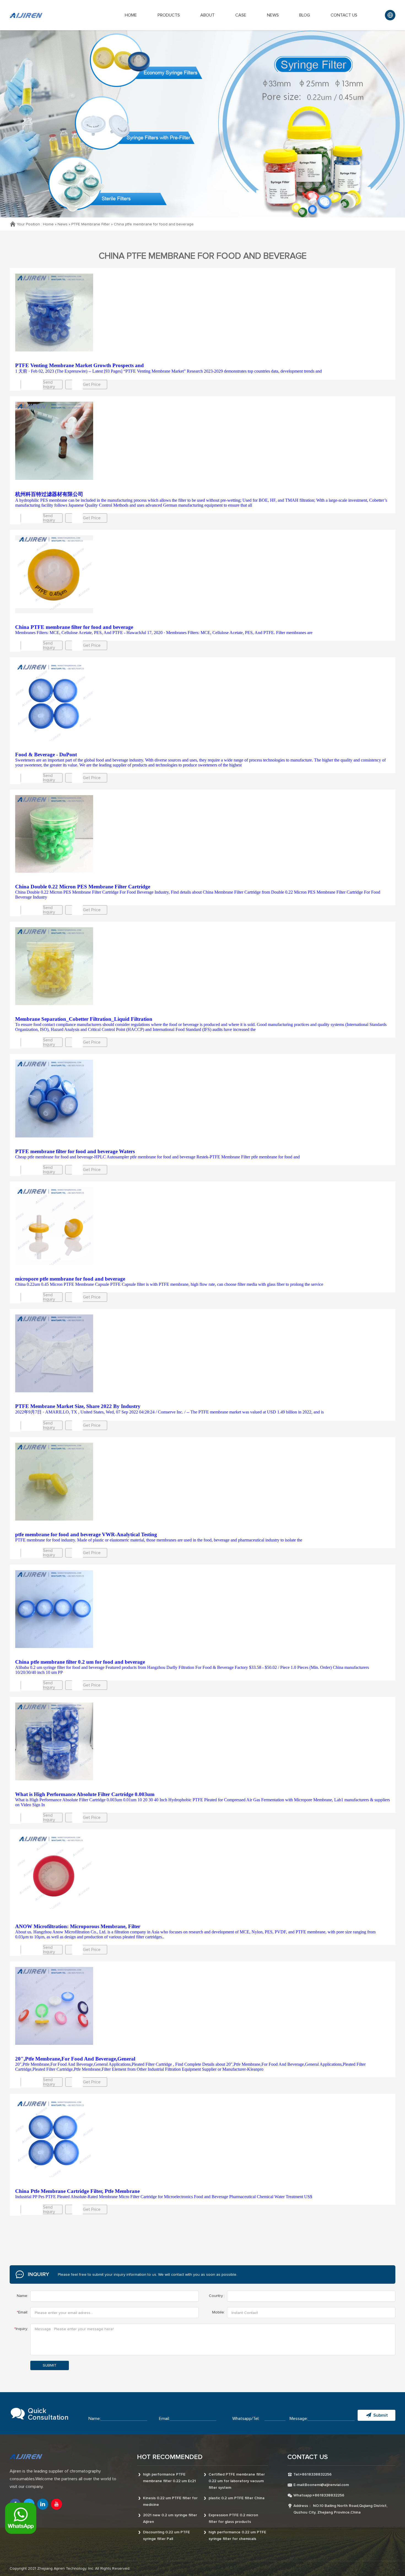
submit (50, 2365)
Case (241, 15)
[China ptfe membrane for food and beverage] (202, 313)
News (273, 15)
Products (169, 15)
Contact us (344, 15)
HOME (131, 15)
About (207, 15)
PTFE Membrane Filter (91, 224)
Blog (305, 15)
